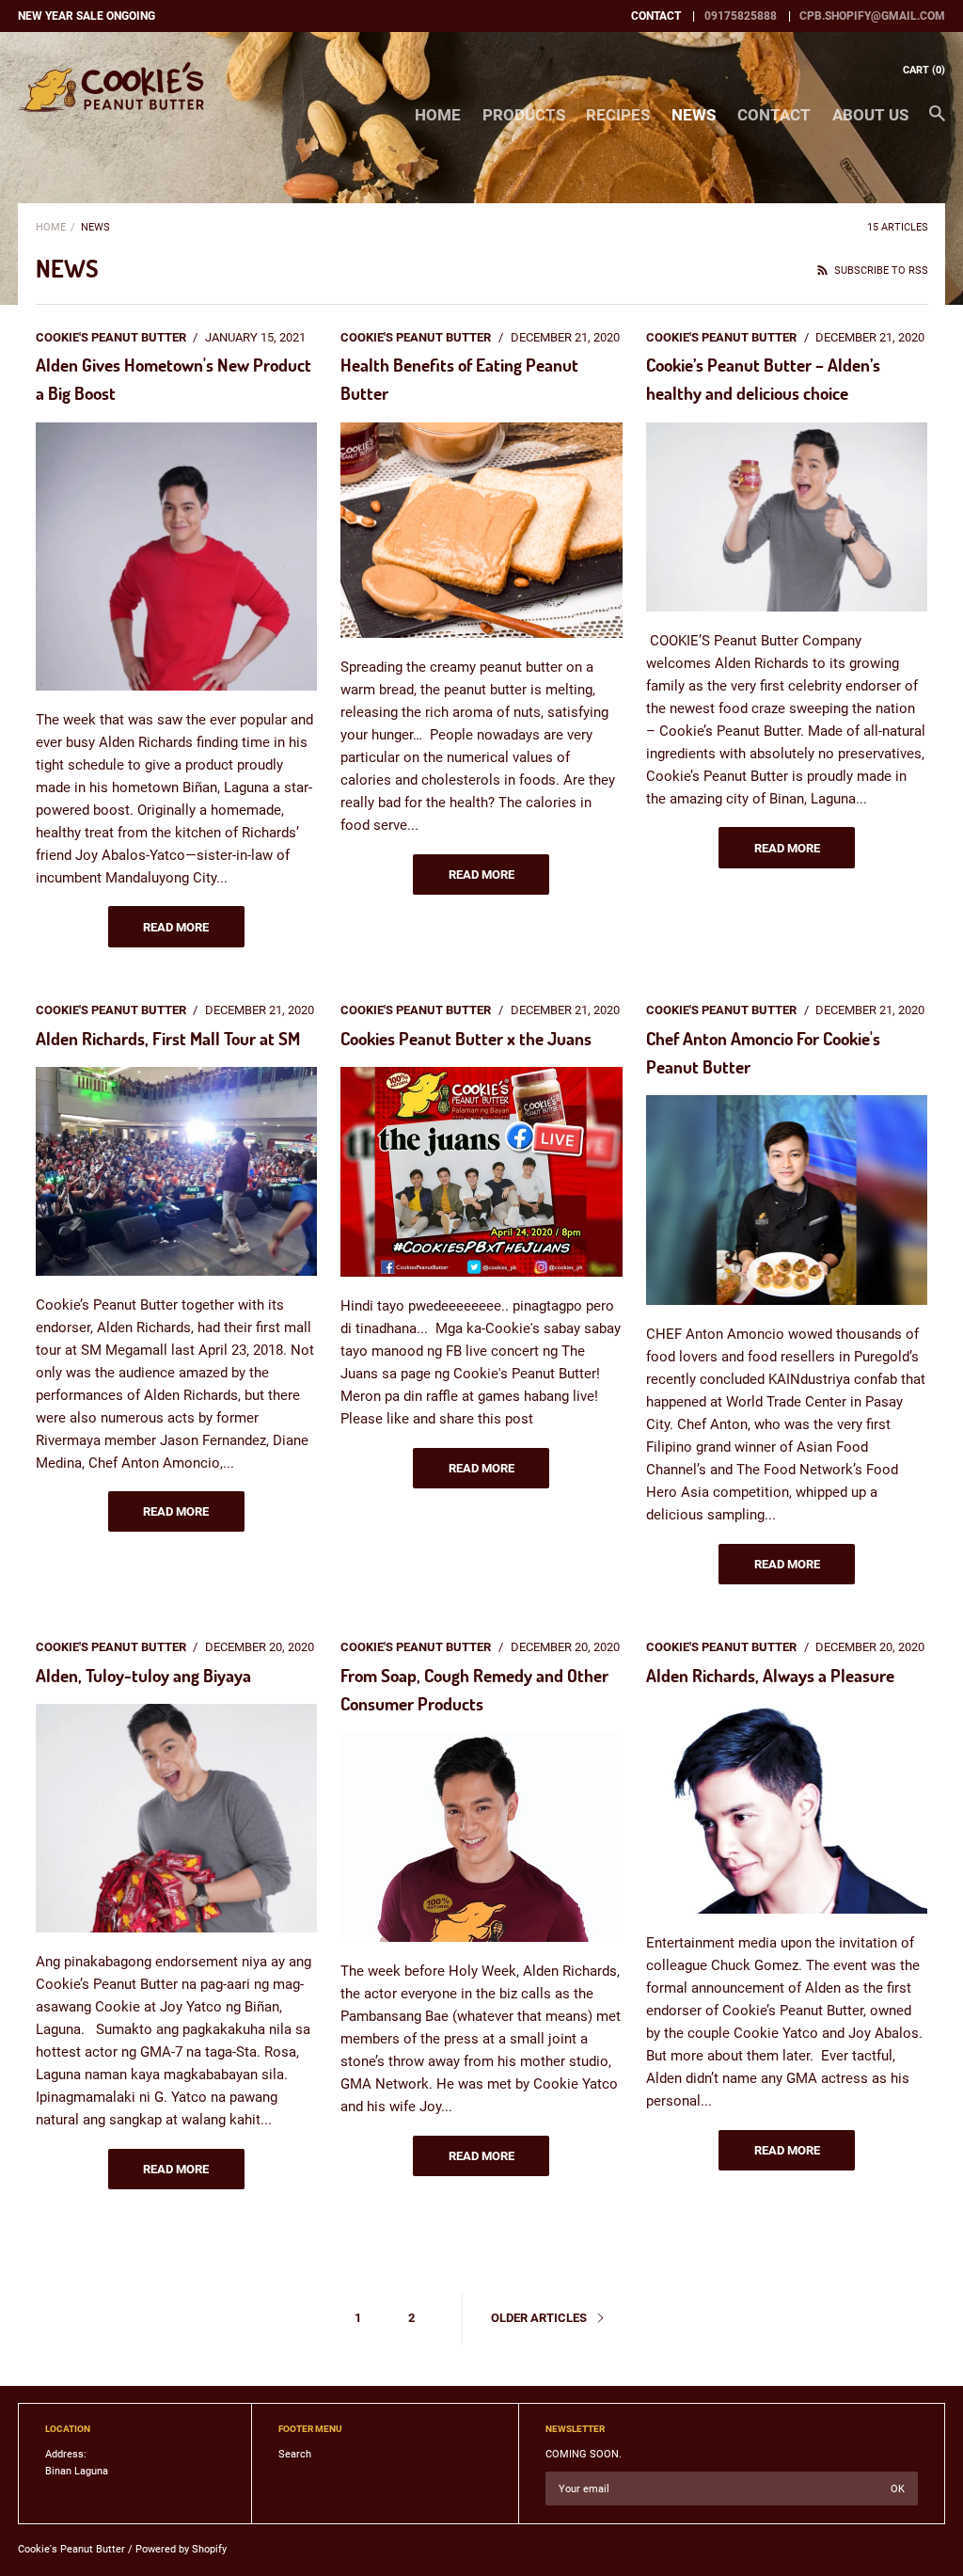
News (694, 115)
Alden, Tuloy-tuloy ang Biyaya (143, 1675)
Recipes (618, 115)
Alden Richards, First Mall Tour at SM (168, 1038)
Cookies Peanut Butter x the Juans (466, 1038)
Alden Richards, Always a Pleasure (770, 1675)
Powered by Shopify (181, 2549)
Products (524, 115)
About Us (870, 115)
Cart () (924, 70)
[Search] (937, 122)
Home (438, 115)
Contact (774, 115)
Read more (176, 927)
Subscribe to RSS (880, 270)
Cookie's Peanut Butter (71, 2549)
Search (295, 2454)
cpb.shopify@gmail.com (872, 16)
